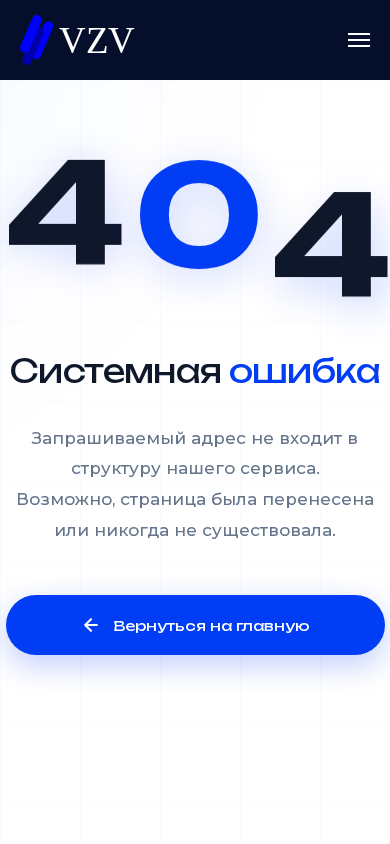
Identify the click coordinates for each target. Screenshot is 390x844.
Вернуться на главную (211, 625)
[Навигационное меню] (359, 40)
